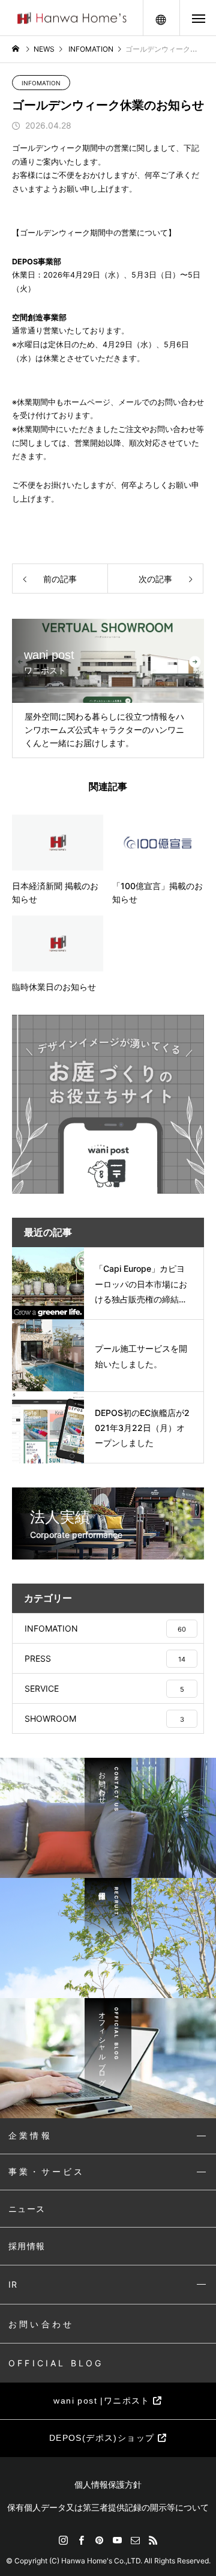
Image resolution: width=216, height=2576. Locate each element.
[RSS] (153, 2540)
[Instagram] (63, 2540)
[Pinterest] (99, 2540)
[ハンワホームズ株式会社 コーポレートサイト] (72, 18)
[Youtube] (117, 2540)
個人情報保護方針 (108, 2484)
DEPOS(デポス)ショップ (103, 2438)
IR (13, 2284)
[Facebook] (81, 2540)
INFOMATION (41, 83)
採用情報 (27, 2246)
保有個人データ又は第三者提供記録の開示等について (108, 2507)
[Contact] (135, 2540)
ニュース (27, 2209)
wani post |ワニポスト (103, 2401)
